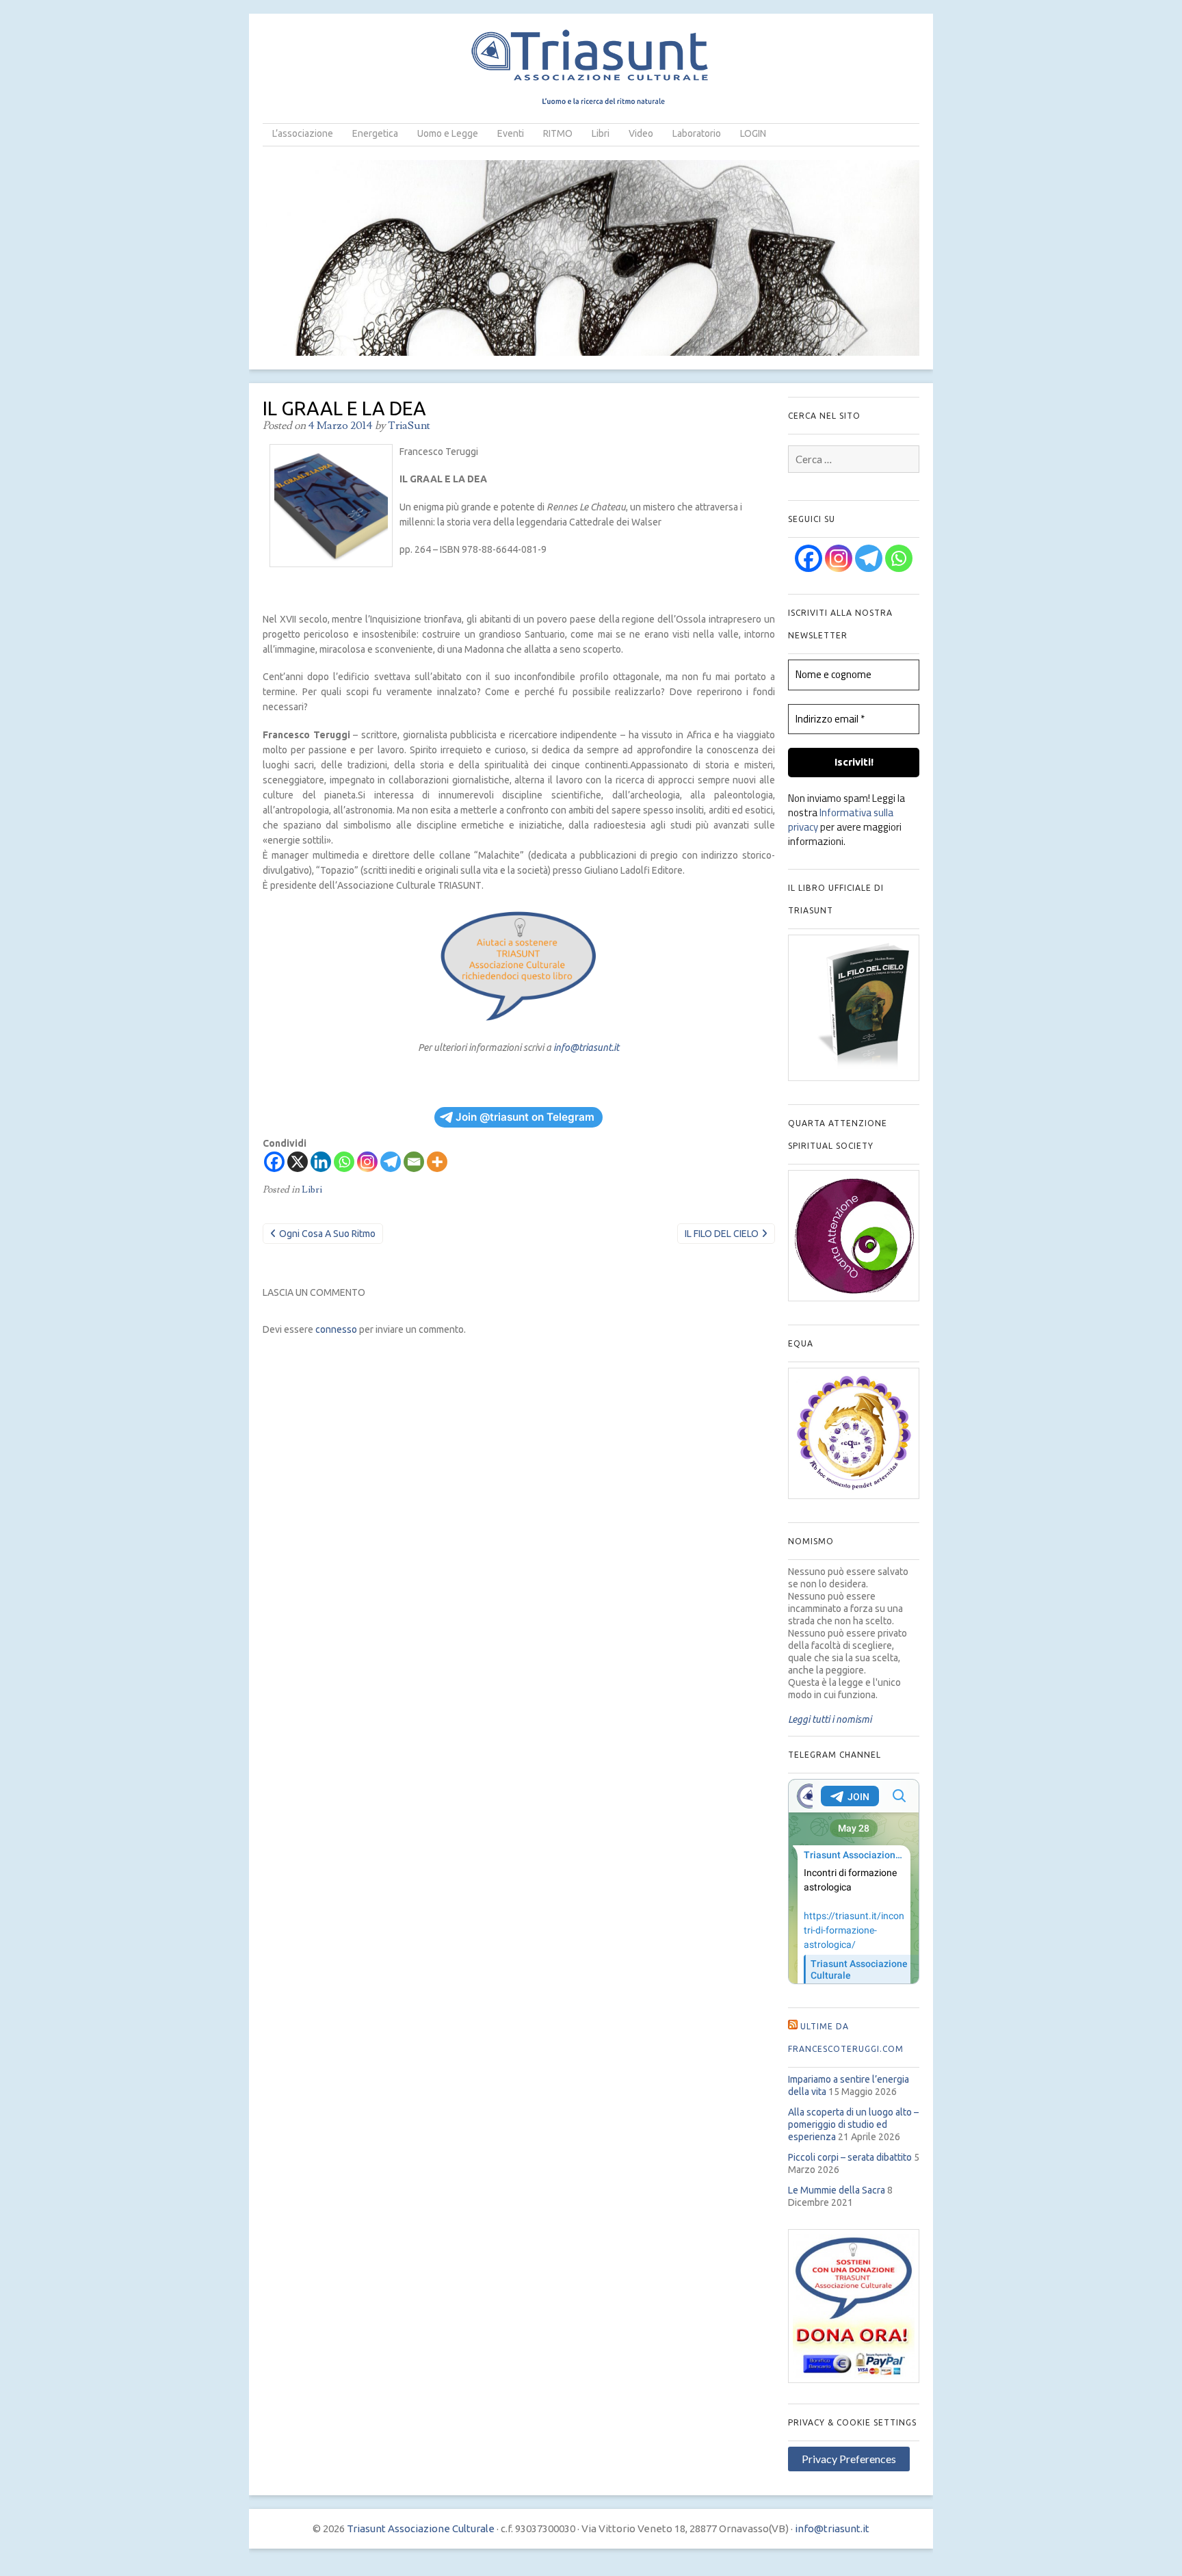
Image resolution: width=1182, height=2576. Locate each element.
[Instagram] (367, 1162)
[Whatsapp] (344, 1162)
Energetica (375, 133)
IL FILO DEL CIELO (722, 1234)
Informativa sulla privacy (841, 820)
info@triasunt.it (586, 1048)
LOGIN (753, 133)
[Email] (414, 1162)
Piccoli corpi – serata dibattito (850, 2157)
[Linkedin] (321, 1162)
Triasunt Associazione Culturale (421, 2528)
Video (641, 133)
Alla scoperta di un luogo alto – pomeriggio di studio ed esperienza (853, 2124)
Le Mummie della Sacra (837, 2190)
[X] (298, 1162)
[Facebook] (274, 1162)
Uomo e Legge (448, 133)
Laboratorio (697, 133)
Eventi (511, 133)
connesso (336, 1329)
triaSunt (409, 426)
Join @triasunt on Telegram (525, 1117)
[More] (437, 1162)
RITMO (558, 133)
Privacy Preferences (849, 2459)
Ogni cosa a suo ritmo (327, 1234)
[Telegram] (391, 1162)
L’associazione (303, 133)
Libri (601, 133)
